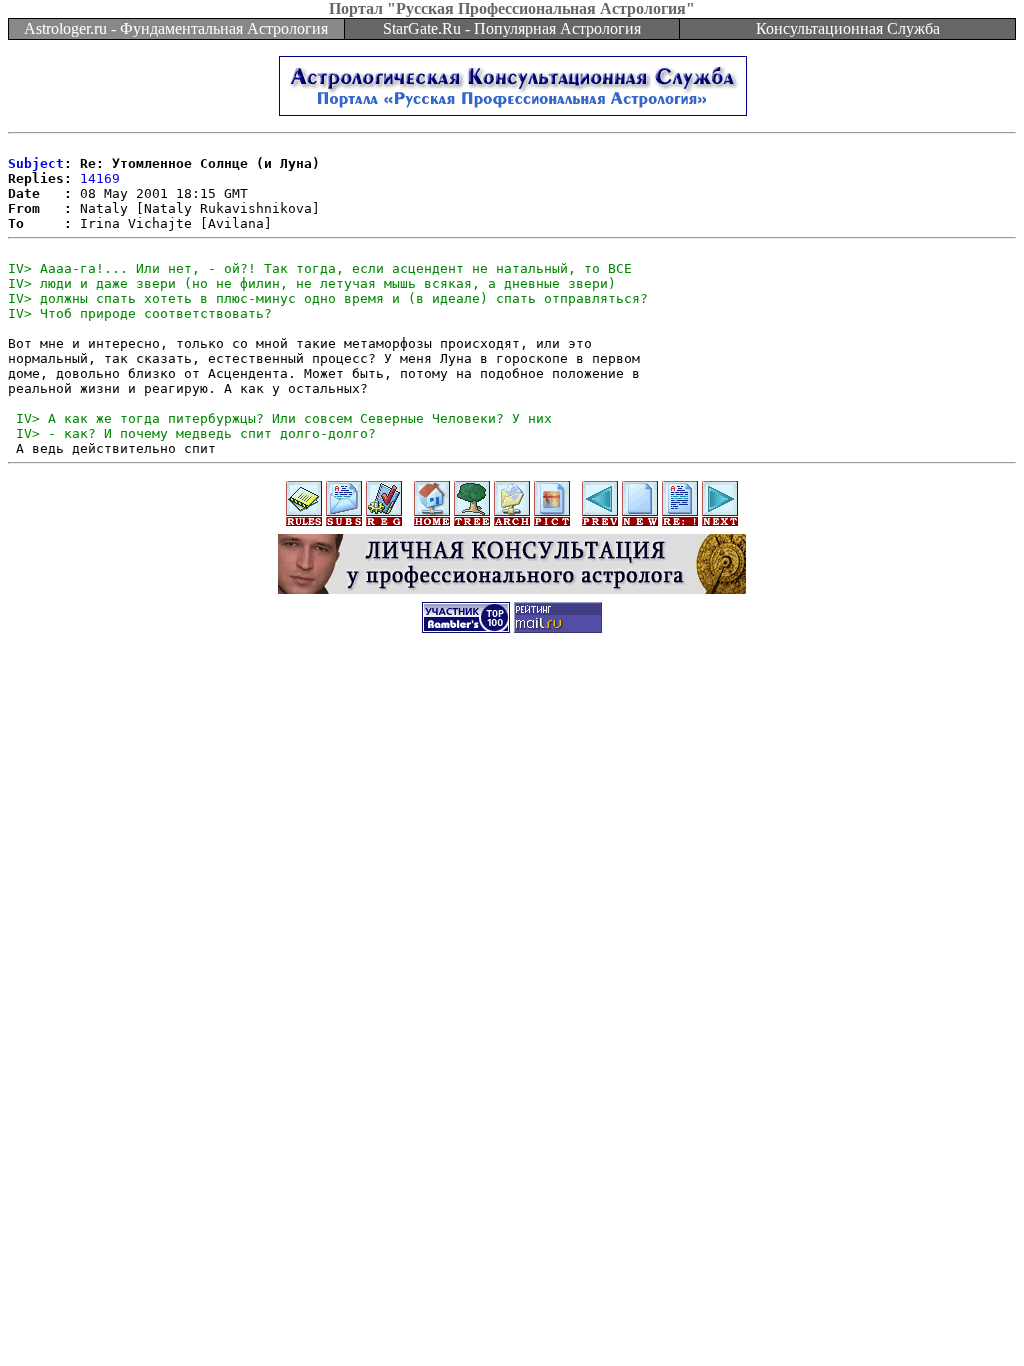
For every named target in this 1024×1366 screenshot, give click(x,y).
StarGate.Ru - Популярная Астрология (512, 28)
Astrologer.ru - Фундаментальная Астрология (176, 28)
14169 (100, 178)
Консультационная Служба (848, 28)
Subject (36, 163)
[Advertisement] (512, 692)
